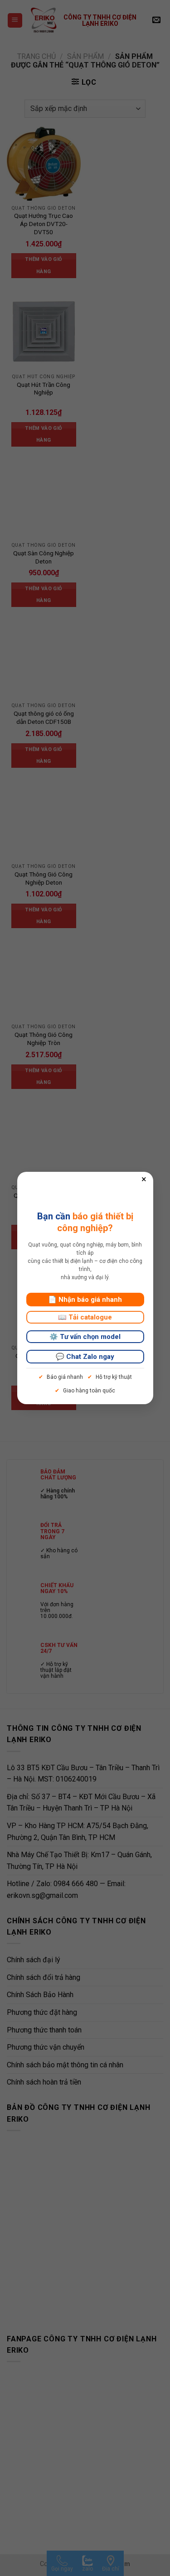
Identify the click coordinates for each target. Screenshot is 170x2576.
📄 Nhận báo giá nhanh (85, 1300)
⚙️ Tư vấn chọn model (85, 1337)
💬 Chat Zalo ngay (85, 1357)
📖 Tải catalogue (85, 1317)
